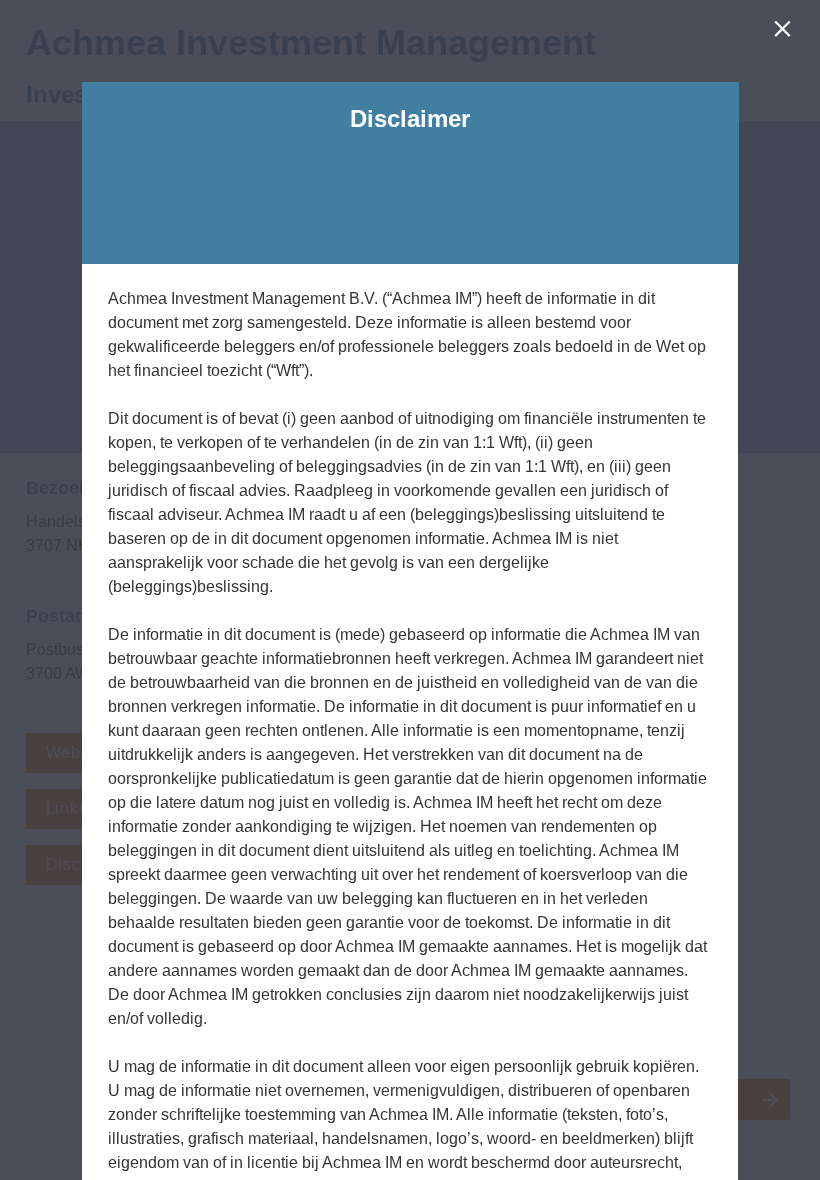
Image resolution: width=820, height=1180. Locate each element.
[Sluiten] (786, 33)
